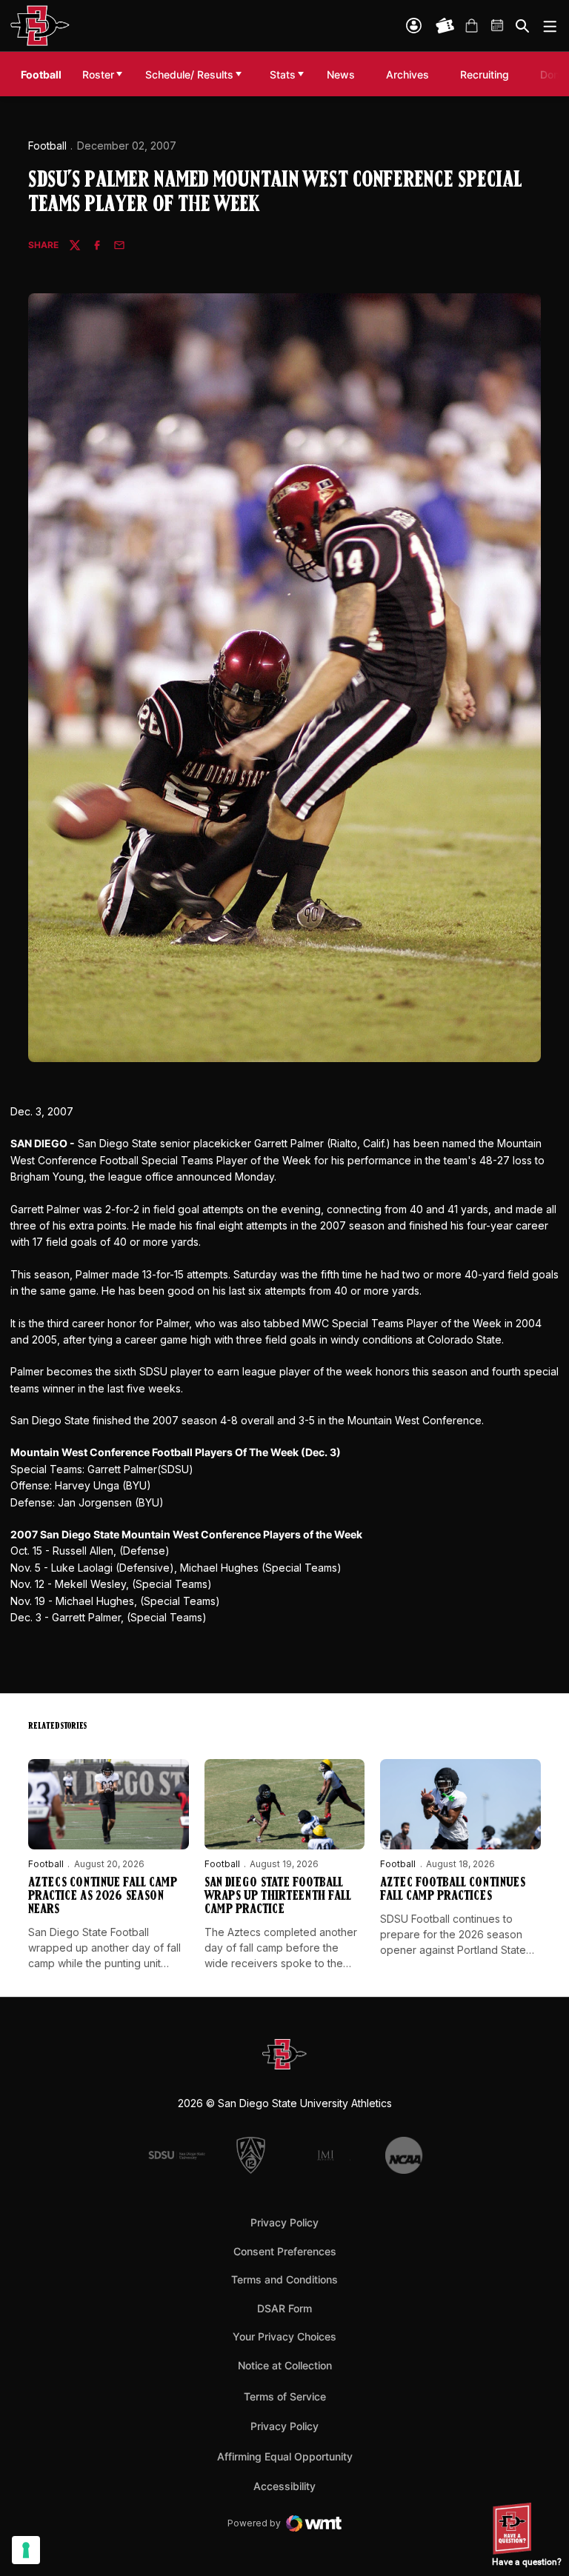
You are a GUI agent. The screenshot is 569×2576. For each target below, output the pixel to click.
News (341, 74)
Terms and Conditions (284, 2279)
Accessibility (284, 2486)
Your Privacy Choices (284, 2336)
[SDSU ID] (414, 26)
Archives (407, 74)
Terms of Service (285, 2396)
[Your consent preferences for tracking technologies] (26, 2550)
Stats (283, 74)
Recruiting (488, 74)
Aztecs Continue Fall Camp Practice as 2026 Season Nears (103, 1897)
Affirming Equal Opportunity (285, 2456)
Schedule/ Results (189, 74)
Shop (471, 26)
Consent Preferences (285, 2251)
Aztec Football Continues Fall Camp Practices (453, 1890)
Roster (98, 74)
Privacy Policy (284, 2222)
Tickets (445, 26)
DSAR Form (284, 2308)
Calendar (498, 26)
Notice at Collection (285, 2365)
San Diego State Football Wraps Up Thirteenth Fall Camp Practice (278, 1897)
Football (47, 146)
